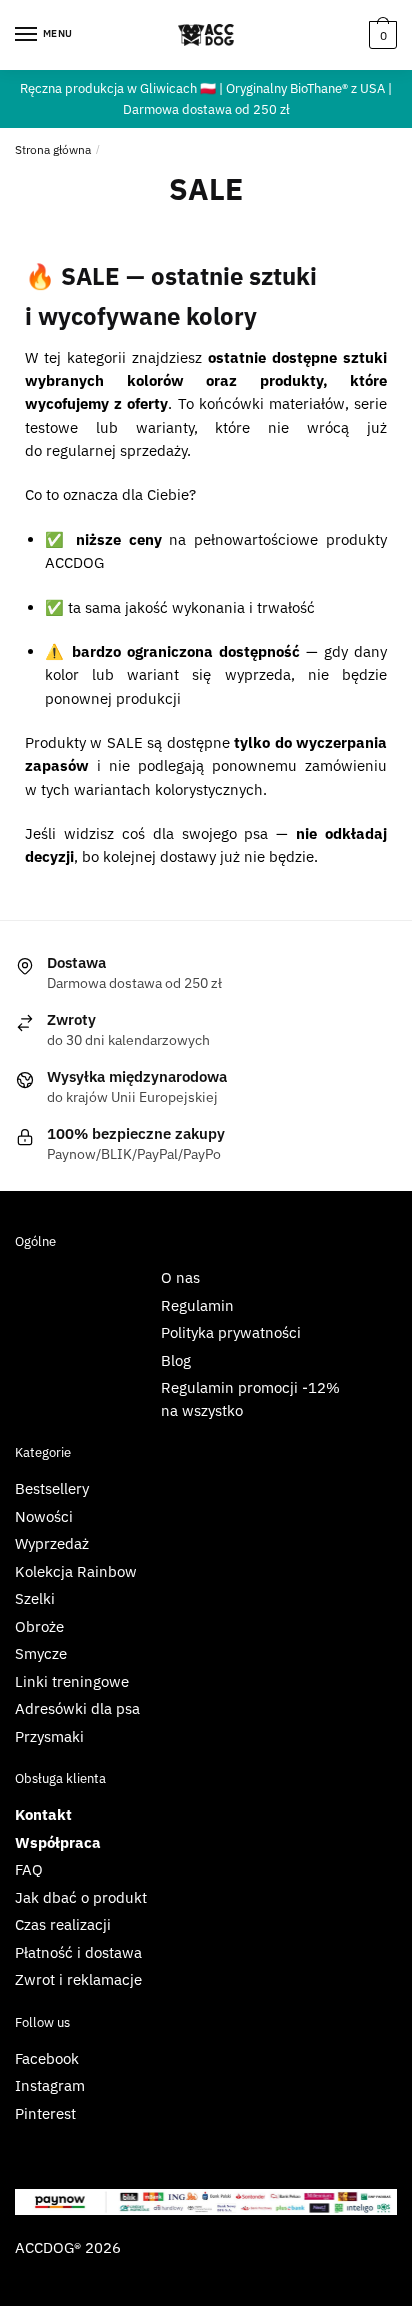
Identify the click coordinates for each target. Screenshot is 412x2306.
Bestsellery (52, 1488)
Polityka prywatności (231, 1332)
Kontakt (43, 1814)
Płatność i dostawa (78, 1952)
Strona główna (53, 149)
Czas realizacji (63, 1924)
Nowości (44, 1516)
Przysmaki (49, 1736)
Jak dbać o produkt (81, 1897)
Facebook (47, 2058)
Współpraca (58, 1842)
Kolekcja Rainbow (76, 1571)
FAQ (29, 1869)
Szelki (35, 1598)
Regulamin (197, 1305)
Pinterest (45, 2113)
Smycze (41, 1653)
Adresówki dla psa (77, 1708)
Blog (176, 1360)
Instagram (50, 2085)
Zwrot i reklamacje (78, 1979)
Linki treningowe (72, 1681)
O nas (180, 1277)
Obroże (39, 1626)
